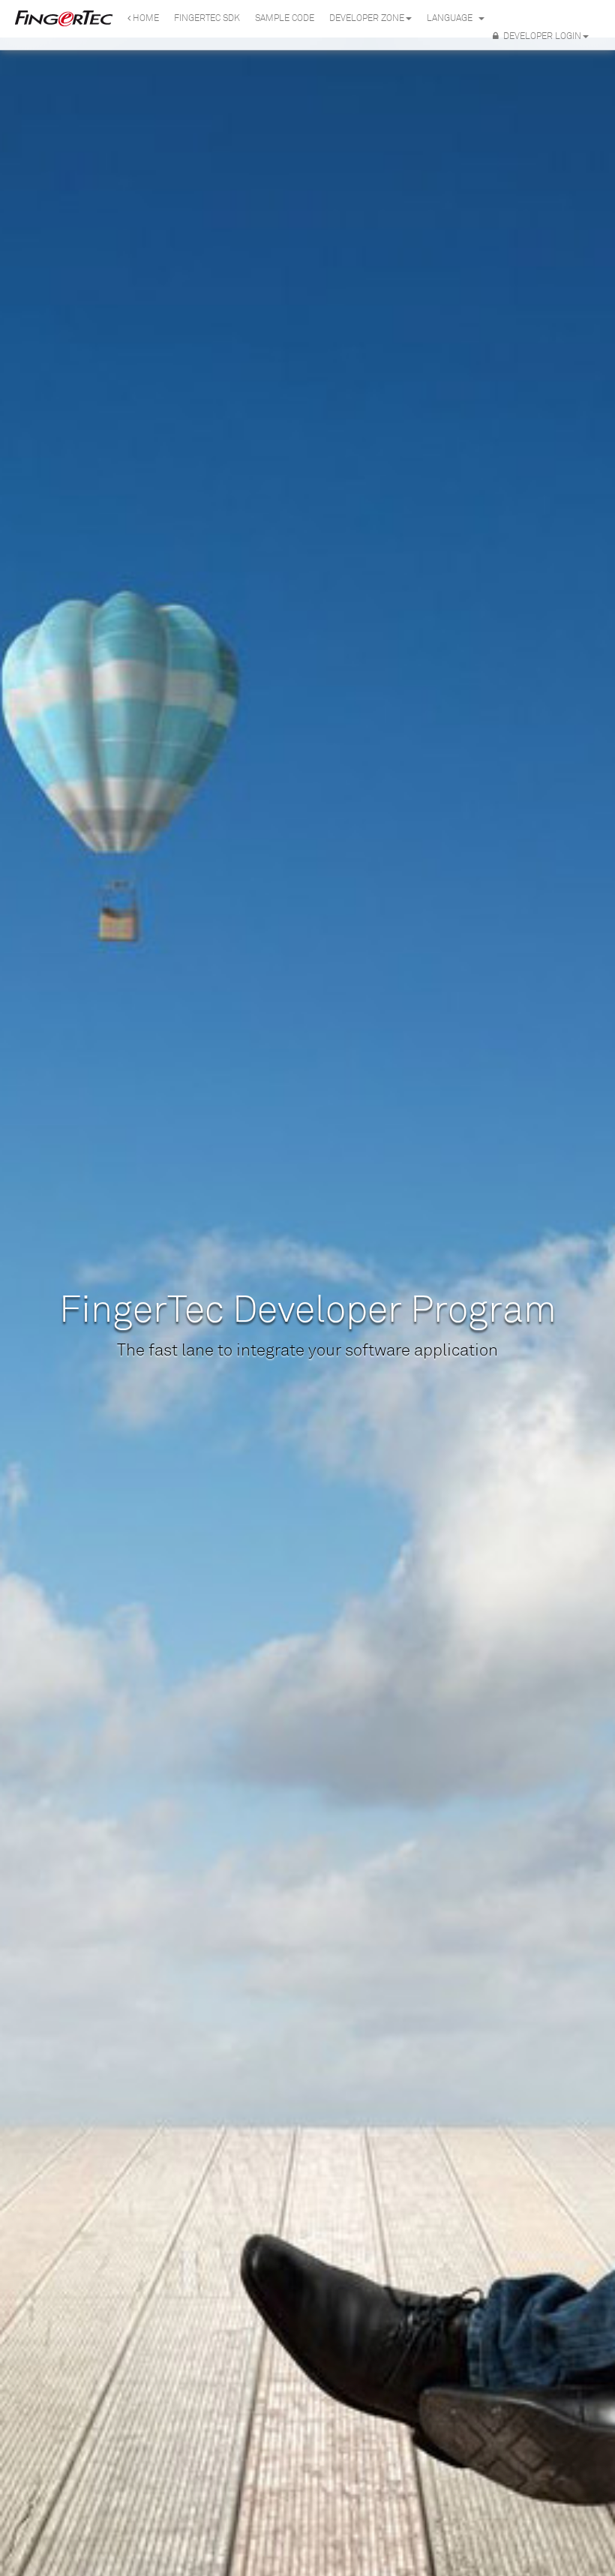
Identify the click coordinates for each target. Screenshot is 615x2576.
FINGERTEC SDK (207, 18)
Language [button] (452, 18)
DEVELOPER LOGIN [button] (540, 36)
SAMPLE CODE (285, 18)
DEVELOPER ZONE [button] (367, 18)
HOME (145, 18)
